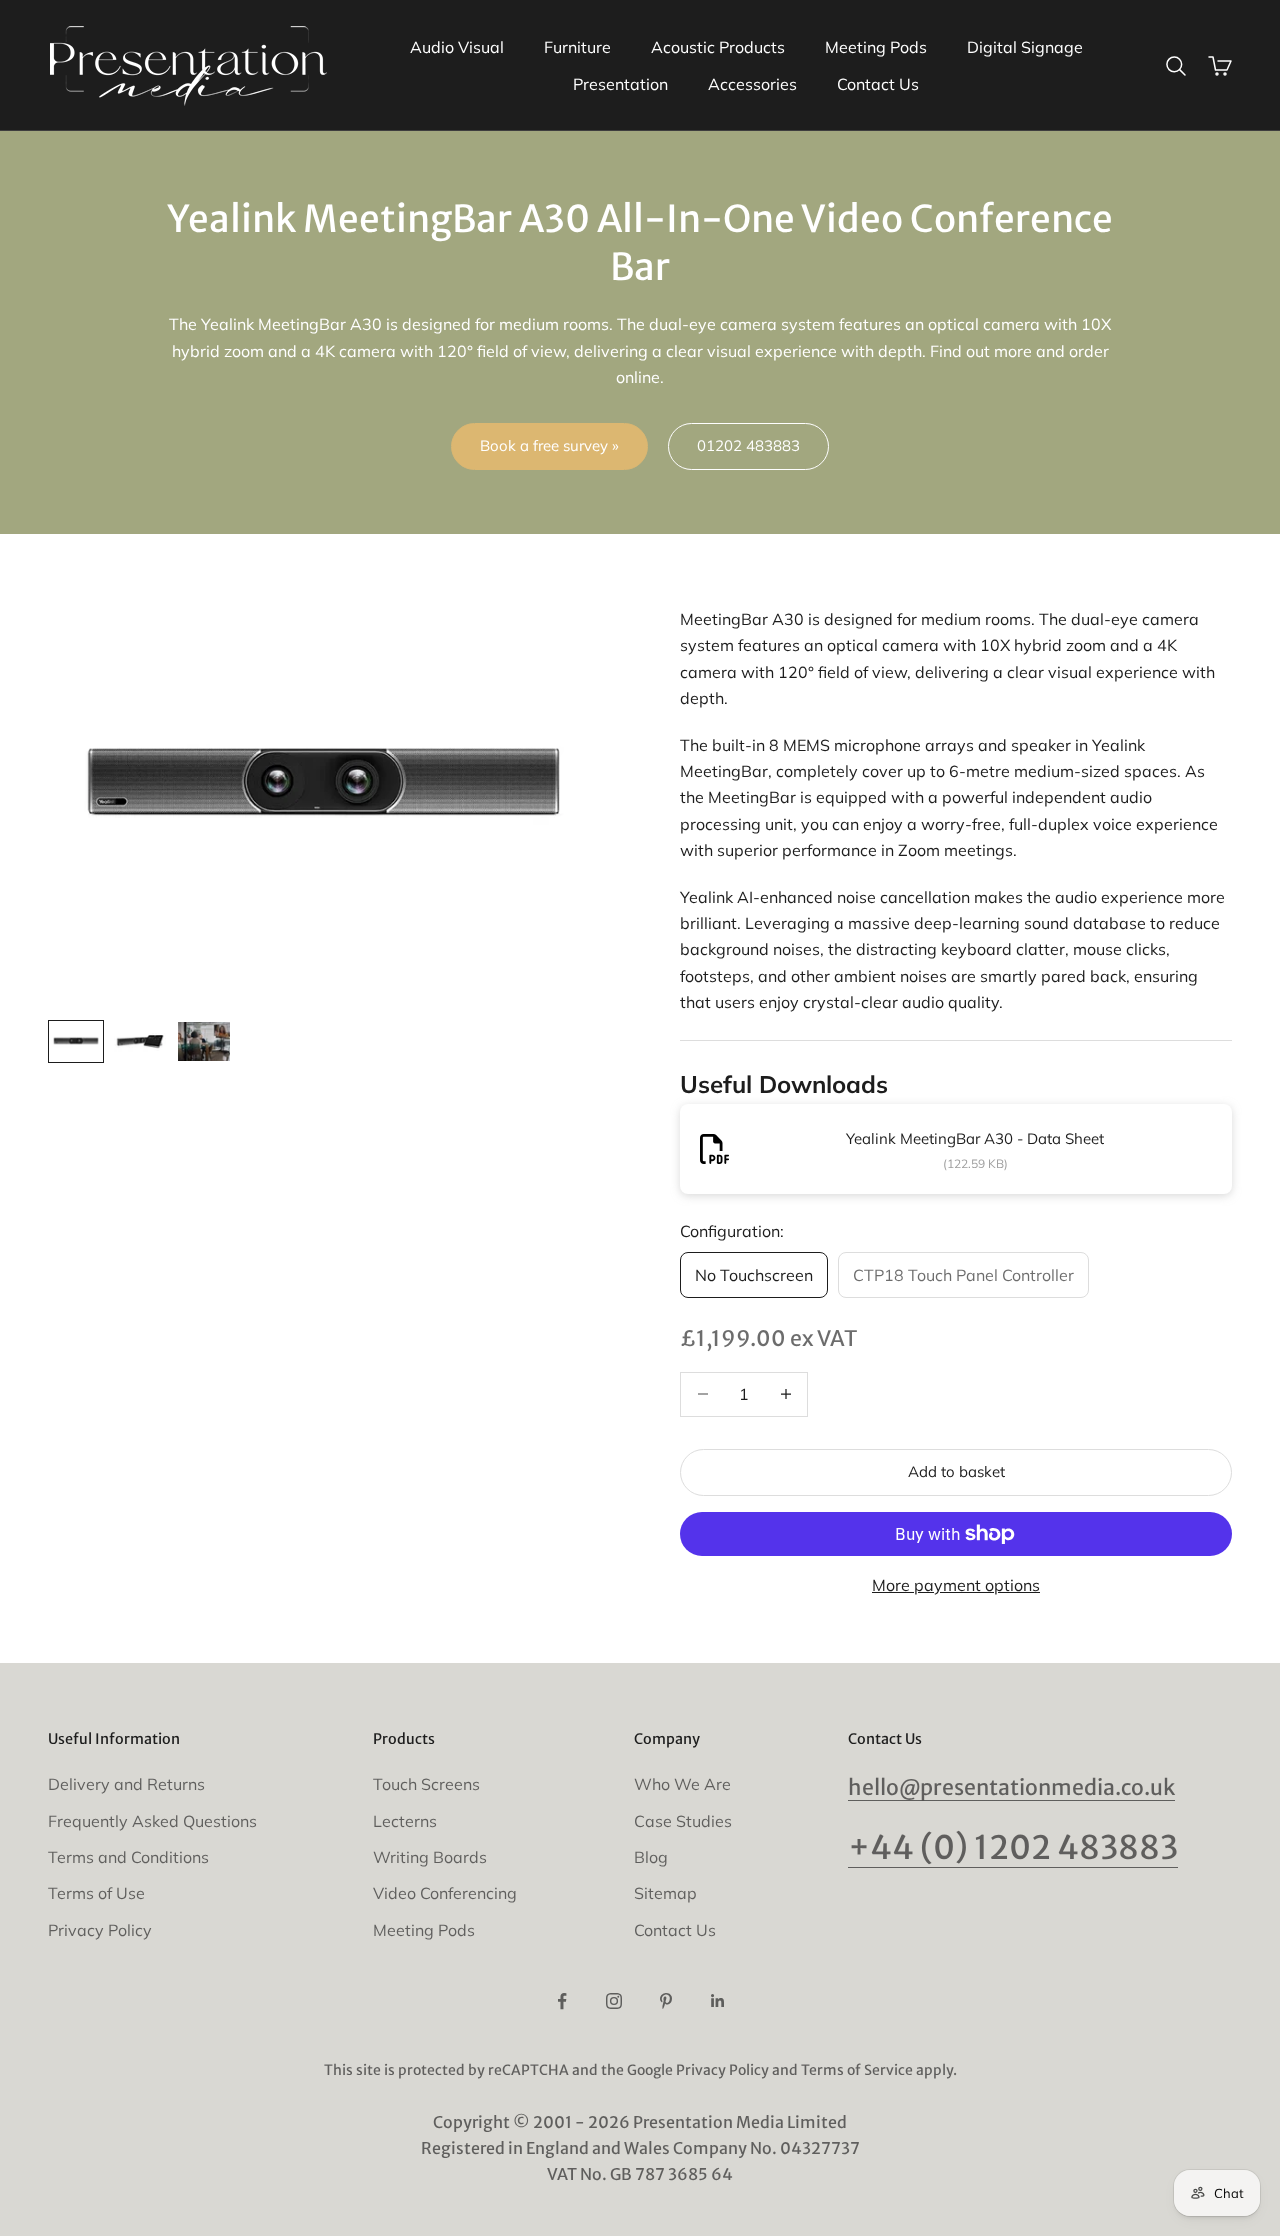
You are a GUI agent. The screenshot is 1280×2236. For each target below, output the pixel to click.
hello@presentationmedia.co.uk (1011, 1787)
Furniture (577, 47)
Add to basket (956, 1471)
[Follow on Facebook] (562, 2001)
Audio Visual (457, 47)
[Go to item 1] (76, 1041)
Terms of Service (857, 2070)
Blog (651, 1857)
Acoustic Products (718, 47)
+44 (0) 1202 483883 (1013, 1847)
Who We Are (682, 1784)
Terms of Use (96, 1893)
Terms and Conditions (128, 1857)
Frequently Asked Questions (152, 1821)
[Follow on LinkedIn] (718, 2001)
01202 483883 (748, 445)
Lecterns (405, 1821)
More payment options (956, 1585)
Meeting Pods (876, 47)
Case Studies (683, 1821)
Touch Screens (426, 1784)
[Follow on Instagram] (614, 2001)
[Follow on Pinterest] (666, 2001)
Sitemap (665, 1893)
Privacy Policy (100, 1930)
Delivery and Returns (126, 1784)
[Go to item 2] (140, 1041)
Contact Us (878, 84)
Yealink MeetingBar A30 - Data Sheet (975, 1138)
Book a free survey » (549, 445)
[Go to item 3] (204, 1041)
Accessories (752, 84)
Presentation (620, 84)
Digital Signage (1025, 47)
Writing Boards (430, 1857)
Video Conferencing (445, 1893)
